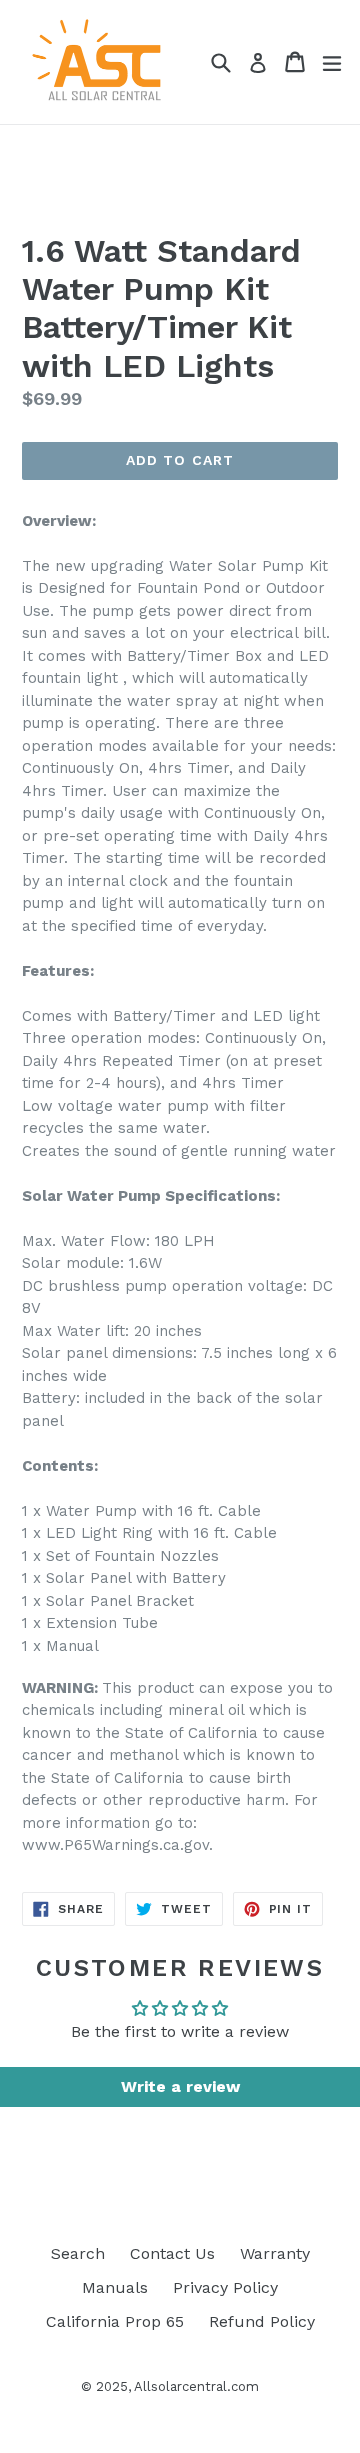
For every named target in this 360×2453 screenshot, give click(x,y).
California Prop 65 (115, 2321)
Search (78, 2253)
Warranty (275, 2253)
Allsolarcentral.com (196, 2386)
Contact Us (172, 2253)
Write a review (180, 2086)
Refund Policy (262, 2321)
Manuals (115, 2287)
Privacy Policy (225, 2287)
